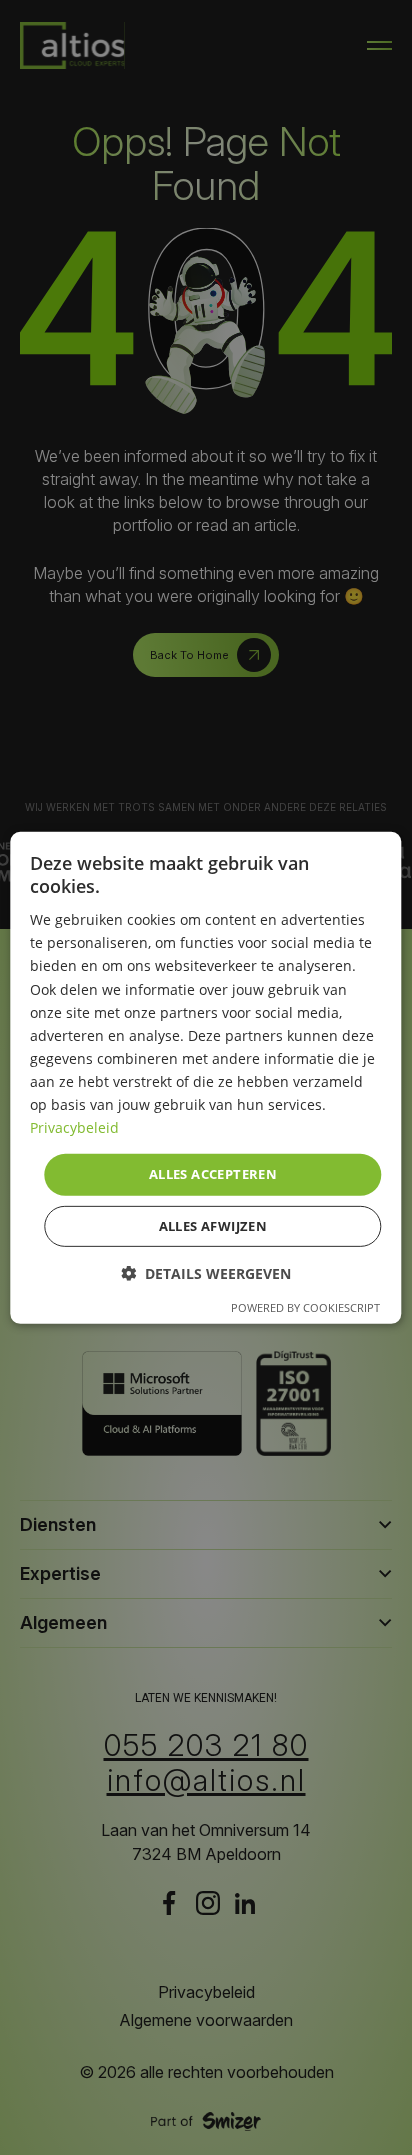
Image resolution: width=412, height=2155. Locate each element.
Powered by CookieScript (305, 1307)
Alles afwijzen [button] (213, 1226)
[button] (206, 1273)
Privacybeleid (74, 1127)
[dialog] (205, 1077)
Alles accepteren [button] (213, 1174)
